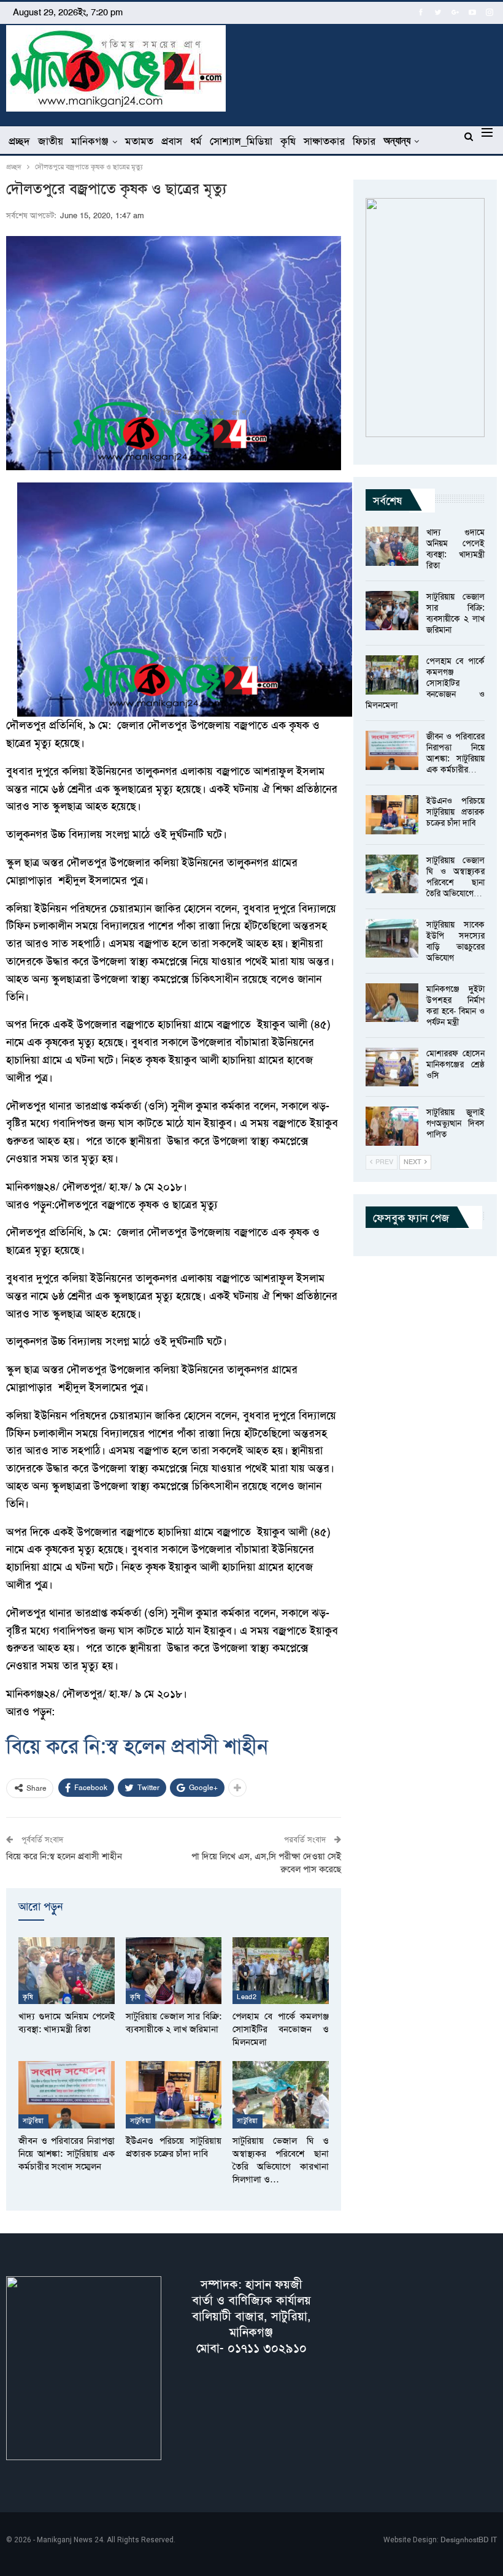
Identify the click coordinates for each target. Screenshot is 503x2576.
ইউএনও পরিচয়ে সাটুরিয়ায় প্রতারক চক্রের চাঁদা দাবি (455, 812)
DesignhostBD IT (469, 2540)
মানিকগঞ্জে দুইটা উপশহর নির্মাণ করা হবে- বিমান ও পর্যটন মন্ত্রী (455, 1005)
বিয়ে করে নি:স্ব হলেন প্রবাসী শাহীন (137, 1746)
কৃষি (288, 141)
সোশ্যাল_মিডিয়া (241, 141)
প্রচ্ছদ (19, 141)
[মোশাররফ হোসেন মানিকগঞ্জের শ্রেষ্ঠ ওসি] (392, 1067)
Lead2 (247, 1997)
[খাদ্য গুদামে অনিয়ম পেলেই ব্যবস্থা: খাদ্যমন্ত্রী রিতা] (67, 1971)
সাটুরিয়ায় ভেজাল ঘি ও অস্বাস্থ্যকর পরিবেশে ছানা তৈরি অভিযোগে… (455, 877)
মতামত (139, 141)
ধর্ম (196, 141)
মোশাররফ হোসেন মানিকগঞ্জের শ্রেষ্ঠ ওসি (455, 1064)
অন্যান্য (397, 141)
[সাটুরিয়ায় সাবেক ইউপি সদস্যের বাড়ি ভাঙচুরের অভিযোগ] (392, 939)
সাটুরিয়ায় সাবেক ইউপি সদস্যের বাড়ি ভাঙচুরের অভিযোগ (455, 941)
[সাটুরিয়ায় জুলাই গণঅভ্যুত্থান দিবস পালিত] (392, 1126)
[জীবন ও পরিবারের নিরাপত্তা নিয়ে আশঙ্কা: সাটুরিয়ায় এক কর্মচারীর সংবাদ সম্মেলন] (67, 2095)
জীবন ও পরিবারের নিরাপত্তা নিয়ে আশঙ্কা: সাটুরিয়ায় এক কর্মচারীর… (455, 753)
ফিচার (364, 141)
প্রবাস (172, 141)
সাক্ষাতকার (324, 141)
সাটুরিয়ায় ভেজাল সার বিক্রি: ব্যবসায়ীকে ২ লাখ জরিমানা (455, 613)
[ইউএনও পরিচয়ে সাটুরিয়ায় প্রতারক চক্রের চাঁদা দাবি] (174, 2095)
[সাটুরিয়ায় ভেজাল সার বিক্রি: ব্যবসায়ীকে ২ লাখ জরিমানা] (174, 1971)
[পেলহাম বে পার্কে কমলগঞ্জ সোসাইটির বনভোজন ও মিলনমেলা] (281, 1971)
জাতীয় (51, 141)
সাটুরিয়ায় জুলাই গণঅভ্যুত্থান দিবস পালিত (455, 1123)
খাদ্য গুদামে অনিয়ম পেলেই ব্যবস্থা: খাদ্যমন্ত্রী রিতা (455, 549)
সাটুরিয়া (33, 2121)
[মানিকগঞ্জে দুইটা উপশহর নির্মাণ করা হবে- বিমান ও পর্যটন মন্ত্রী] (392, 1003)
